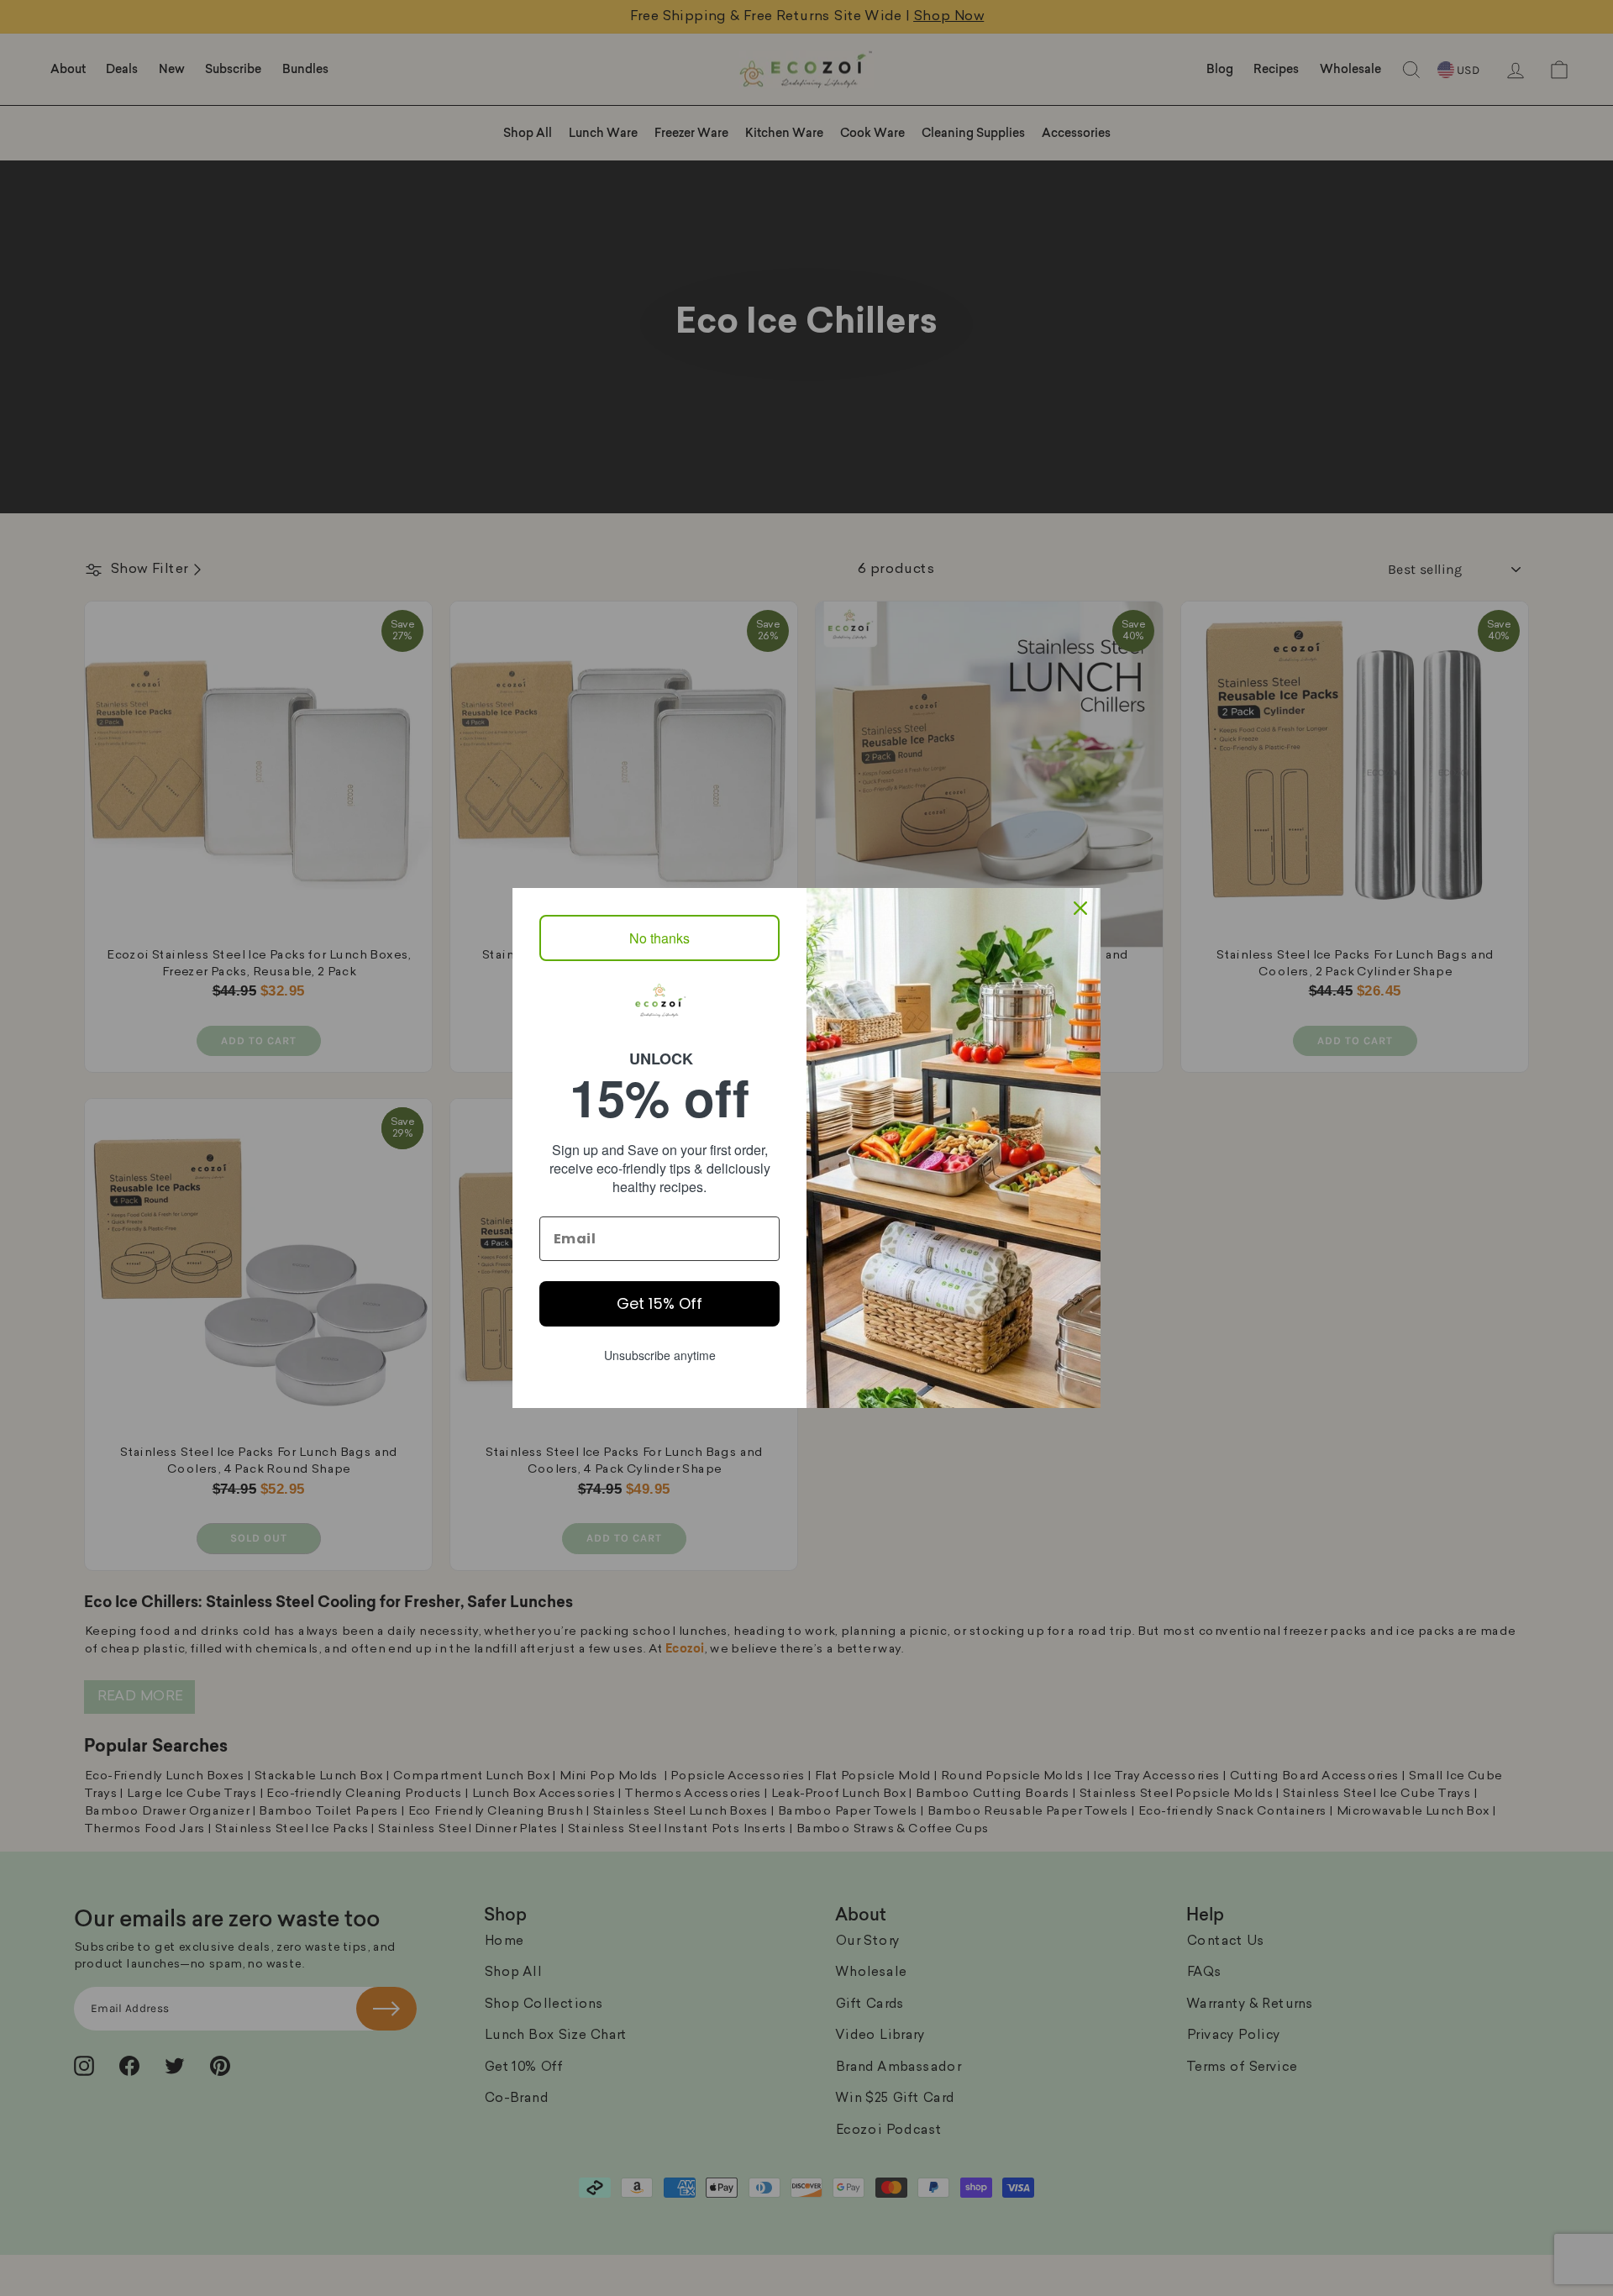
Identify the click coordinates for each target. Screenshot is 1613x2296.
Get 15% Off (659, 1303)
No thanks (659, 938)
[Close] (1080, 908)
